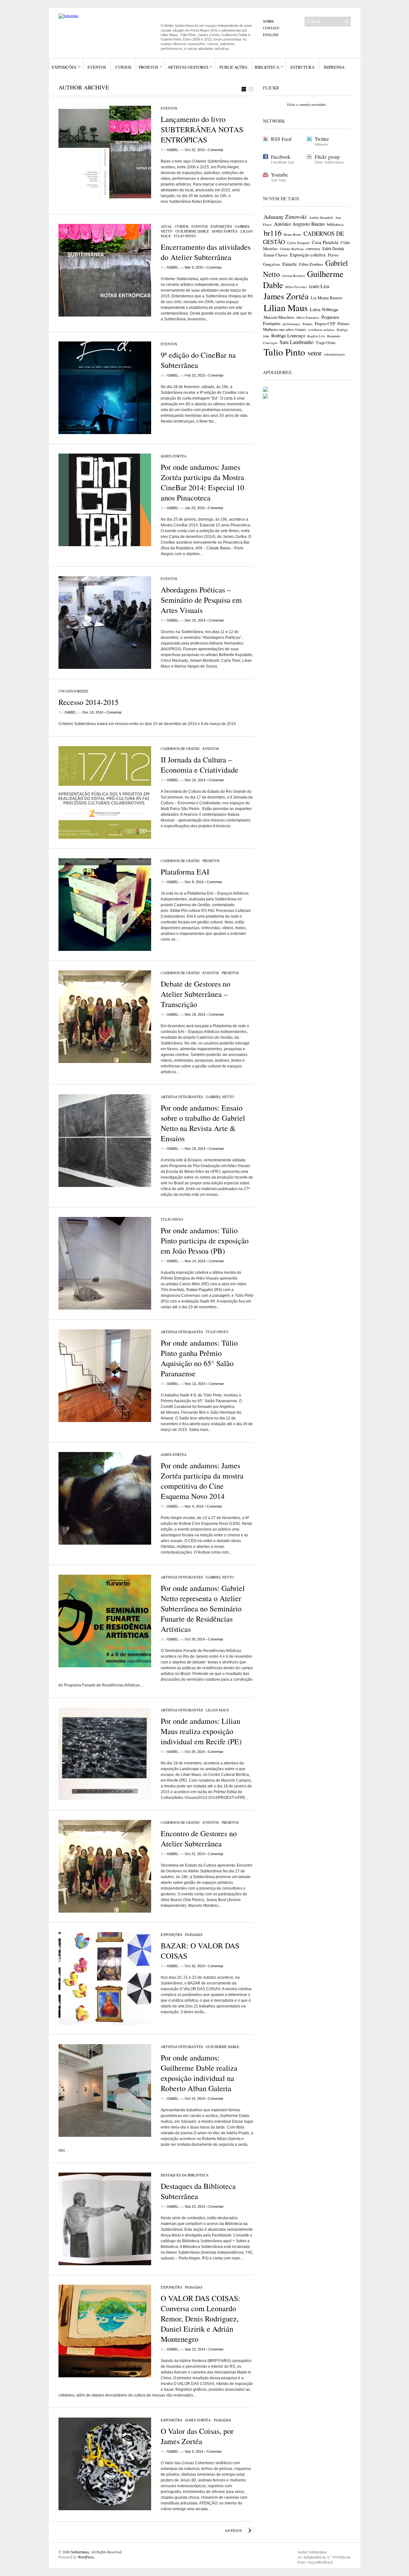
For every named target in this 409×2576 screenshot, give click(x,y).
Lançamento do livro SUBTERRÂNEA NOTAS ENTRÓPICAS (202, 129)
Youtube (279, 175)
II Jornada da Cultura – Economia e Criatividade (200, 765)
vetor (314, 353)
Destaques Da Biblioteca (185, 2175)
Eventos (97, 67)
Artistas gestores (188, 67)
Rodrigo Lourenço (288, 335)
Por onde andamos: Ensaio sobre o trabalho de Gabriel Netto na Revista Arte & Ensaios (203, 1123)
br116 (273, 233)
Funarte (290, 264)
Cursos (123, 67)
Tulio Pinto (284, 352)
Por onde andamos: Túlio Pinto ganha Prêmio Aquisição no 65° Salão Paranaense (199, 1358)
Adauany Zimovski (285, 217)
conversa (313, 248)
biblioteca (335, 224)
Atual (166, 226)
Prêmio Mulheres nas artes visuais (306, 326)
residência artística (321, 330)
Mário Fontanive (308, 317)
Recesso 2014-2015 (89, 702)
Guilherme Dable (192, 231)
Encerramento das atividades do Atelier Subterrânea (206, 252)
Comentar (216, 150)
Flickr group (327, 157)
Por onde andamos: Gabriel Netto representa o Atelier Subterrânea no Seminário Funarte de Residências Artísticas (203, 1609)
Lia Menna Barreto (327, 298)
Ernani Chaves (276, 255)
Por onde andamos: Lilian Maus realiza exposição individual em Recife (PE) (201, 1731)
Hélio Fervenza (296, 287)
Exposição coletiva (308, 255)
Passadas (194, 1934)
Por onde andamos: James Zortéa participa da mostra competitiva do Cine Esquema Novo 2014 (202, 1481)
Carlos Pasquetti (298, 243)
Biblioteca (267, 67)
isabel (173, 150)
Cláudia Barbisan (292, 249)
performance (292, 324)
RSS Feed (281, 139)
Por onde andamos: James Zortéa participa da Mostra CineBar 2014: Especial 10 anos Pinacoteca (202, 482)
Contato (271, 28)
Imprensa (334, 67)
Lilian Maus (217, 1710)
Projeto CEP (325, 324)
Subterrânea (80, 2552)
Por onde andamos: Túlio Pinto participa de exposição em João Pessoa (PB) (205, 1241)
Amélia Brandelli (321, 218)
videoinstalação (334, 354)
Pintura (308, 324)
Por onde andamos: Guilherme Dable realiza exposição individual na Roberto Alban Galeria (199, 2073)
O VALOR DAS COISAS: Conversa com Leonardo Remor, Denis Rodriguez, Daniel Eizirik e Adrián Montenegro (201, 2319)
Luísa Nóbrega (324, 309)
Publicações (233, 67)
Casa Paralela (325, 242)
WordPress (86, 2557)
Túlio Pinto (185, 236)
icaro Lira (319, 286)
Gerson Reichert (293, 276)
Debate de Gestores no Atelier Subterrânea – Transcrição (196, 994)
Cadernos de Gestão (180, 749)
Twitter (322, 139)
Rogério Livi (316, 336)
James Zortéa (225, 231)
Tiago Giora (326, 342)
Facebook (281, 157)
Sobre (269, 21)
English (271, 35)
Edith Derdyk (333, 248)
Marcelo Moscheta (279, 317)
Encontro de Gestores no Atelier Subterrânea (199, 1838)
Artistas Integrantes (182, 1097)
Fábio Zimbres (311, 264)
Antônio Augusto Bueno (299, 224)
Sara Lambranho (297, 342)
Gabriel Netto (220, 1097)
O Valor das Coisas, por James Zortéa (197, 2436)
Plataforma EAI (185, 872)
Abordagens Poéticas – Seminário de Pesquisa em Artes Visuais (201, 600)
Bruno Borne (293, 234)
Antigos (233, 2530)
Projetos (148, 67)
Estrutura (302, 67)
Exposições (64, 67)
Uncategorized (73, 691)
